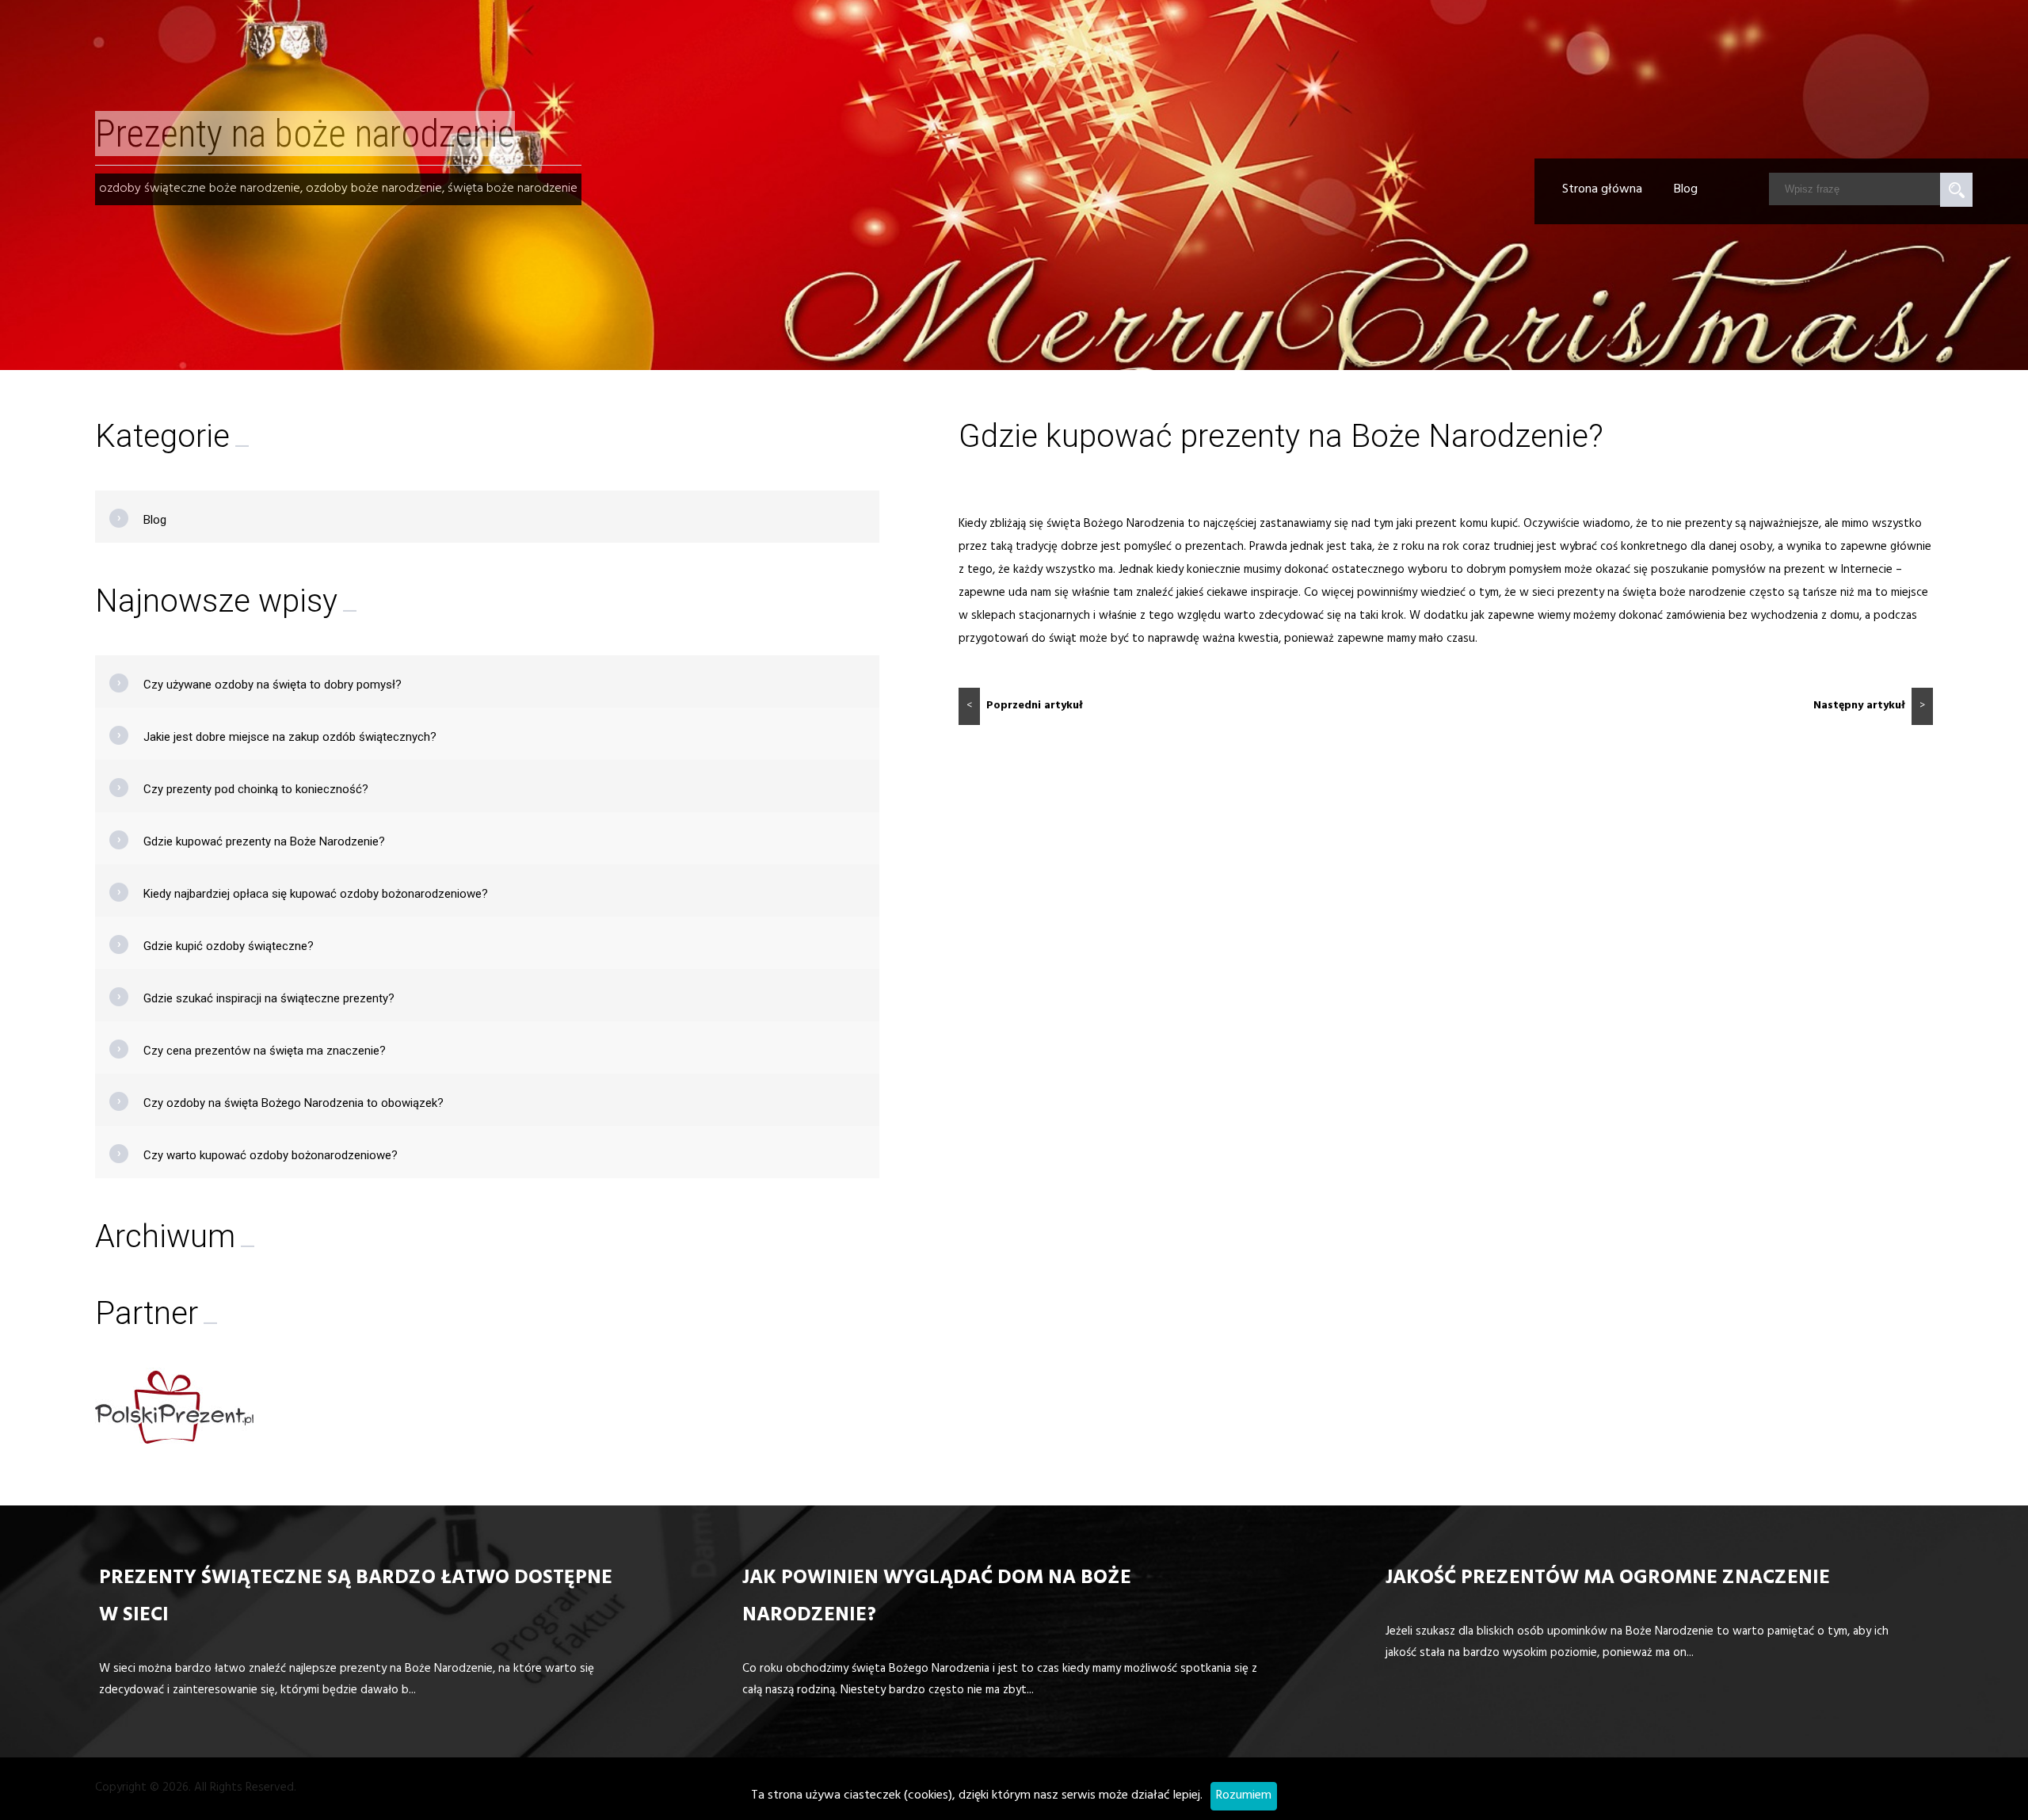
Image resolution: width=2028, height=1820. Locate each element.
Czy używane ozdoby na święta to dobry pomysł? (273, 685)
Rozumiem (1244, 1796)
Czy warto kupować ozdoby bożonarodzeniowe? (271, 1155)
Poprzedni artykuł (1025, 706)
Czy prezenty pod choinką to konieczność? (256, 789)
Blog (1686, 190)
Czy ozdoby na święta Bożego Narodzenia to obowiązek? (294, 1103)
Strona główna (1602, 190)
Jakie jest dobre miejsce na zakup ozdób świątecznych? (290, 737)
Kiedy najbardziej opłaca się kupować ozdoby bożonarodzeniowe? (316, 894)
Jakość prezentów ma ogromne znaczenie (1608, 1580)
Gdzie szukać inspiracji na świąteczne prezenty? (269, 998)
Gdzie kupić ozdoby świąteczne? (229, 946)
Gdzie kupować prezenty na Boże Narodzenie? (264, 841)
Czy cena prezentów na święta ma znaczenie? (265, 1051)
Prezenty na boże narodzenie (305, 134)
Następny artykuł (1869, 706)
